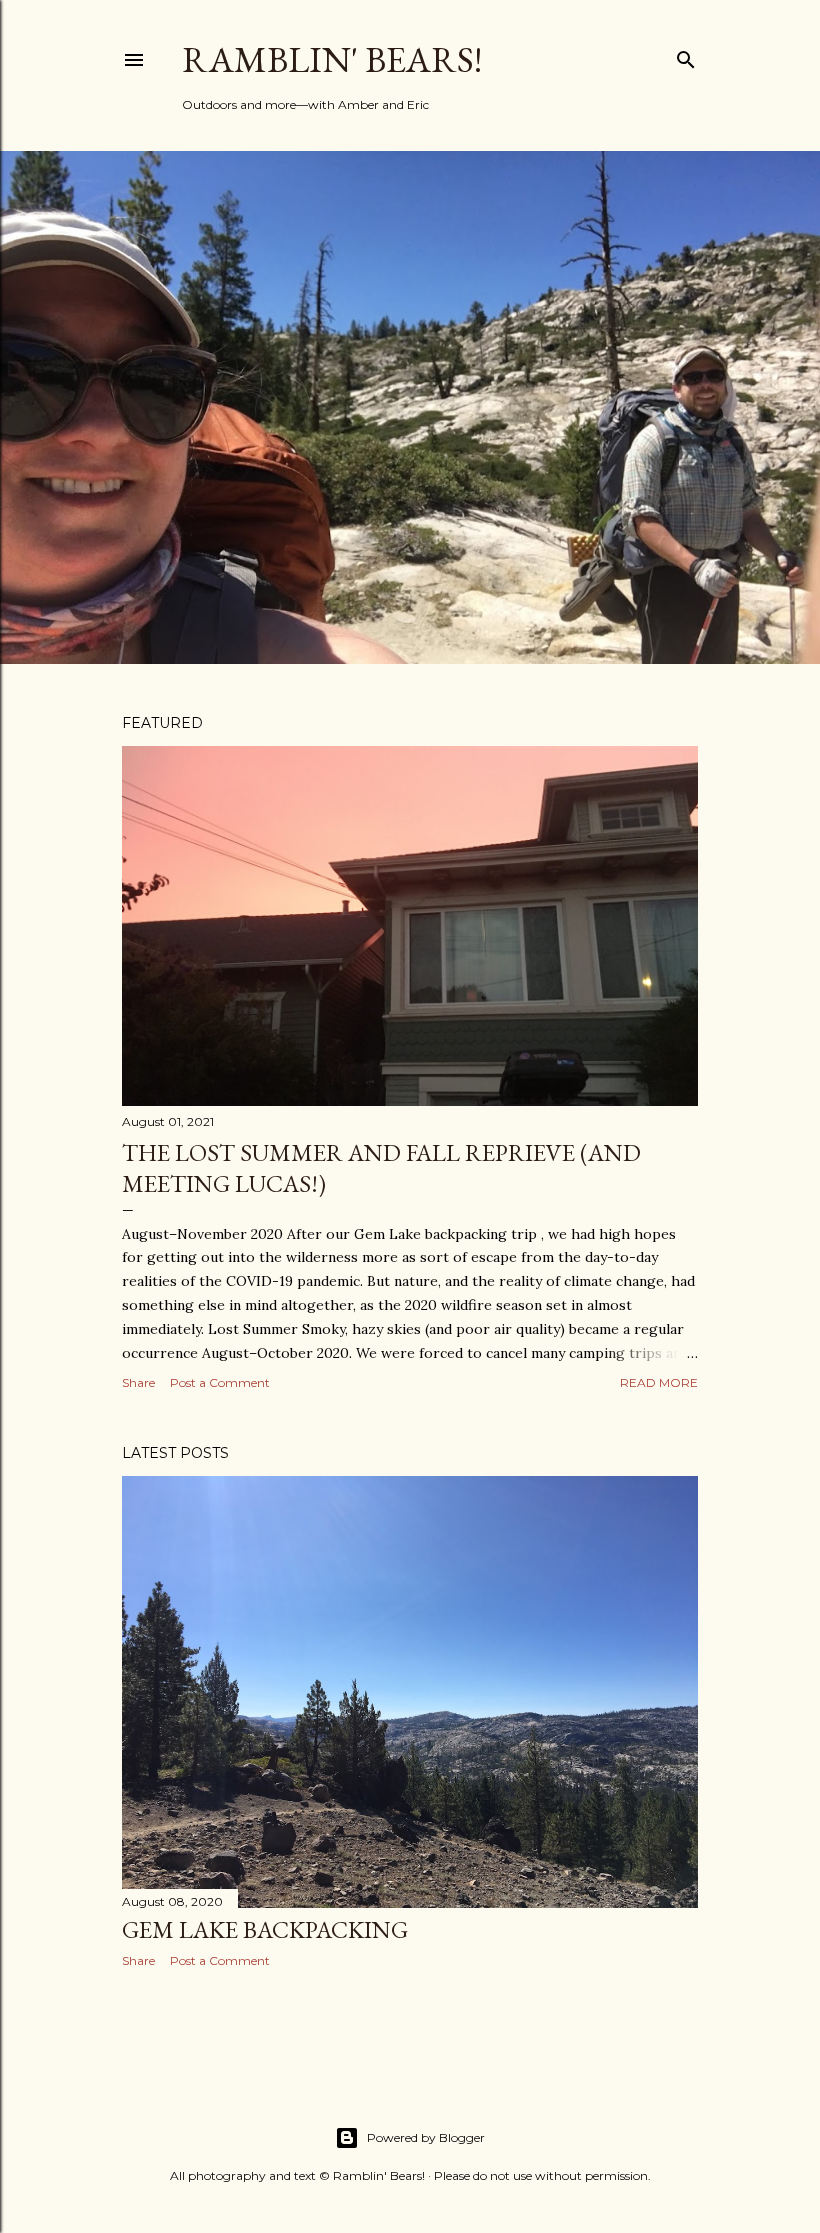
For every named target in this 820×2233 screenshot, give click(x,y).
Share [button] (138, 1382)
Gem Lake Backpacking (265, 1929)
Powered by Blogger (426, 2137)
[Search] (686, 55)
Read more (659, 1382)
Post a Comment (220, 1382)
